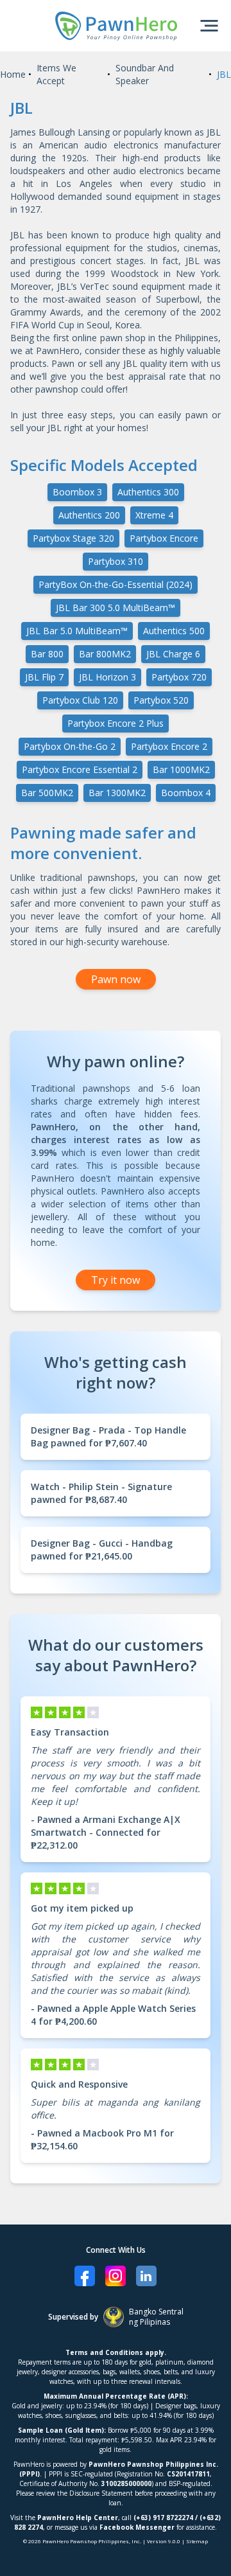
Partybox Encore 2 (169, 746)
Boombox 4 (186, 793)
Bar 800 (47, 654)
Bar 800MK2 (105, 654)
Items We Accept (56, 74)
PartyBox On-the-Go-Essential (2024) (116, 584)
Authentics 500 (174, 631)
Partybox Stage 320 (73, 538)
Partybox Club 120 (80, 700)
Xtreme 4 (154, 515)
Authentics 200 (89, 515)
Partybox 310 (116, 561)
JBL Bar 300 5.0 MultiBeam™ (116, 608)
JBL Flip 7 (44, 677)
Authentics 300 (148, 492)
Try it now (116, 1280)
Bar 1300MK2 (117, 793)
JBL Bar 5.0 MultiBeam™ (77, 631)
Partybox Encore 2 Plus (116, 723)
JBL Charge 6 (173, 654)
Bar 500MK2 (47, 793)
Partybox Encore (164, 538)
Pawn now (116, 979)
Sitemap (197, 2541)
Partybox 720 (179, 677)
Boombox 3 (77, 492)
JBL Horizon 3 (107, 677)
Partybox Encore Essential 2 (80, 769)
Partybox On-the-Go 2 (70, 746)
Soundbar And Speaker (145, 74)
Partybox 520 (161, 700)
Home (13, 74)
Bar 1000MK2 (181, 769)
